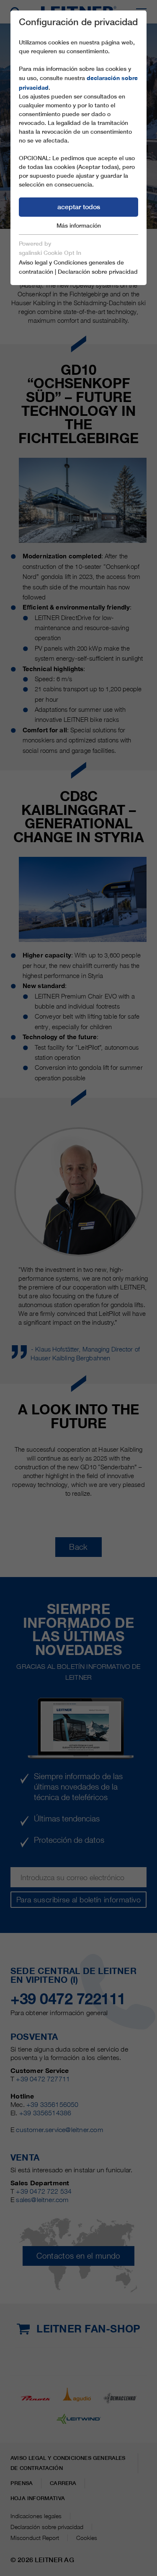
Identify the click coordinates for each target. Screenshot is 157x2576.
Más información (79, 226)
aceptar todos (79, 207)
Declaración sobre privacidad (98, 272)
